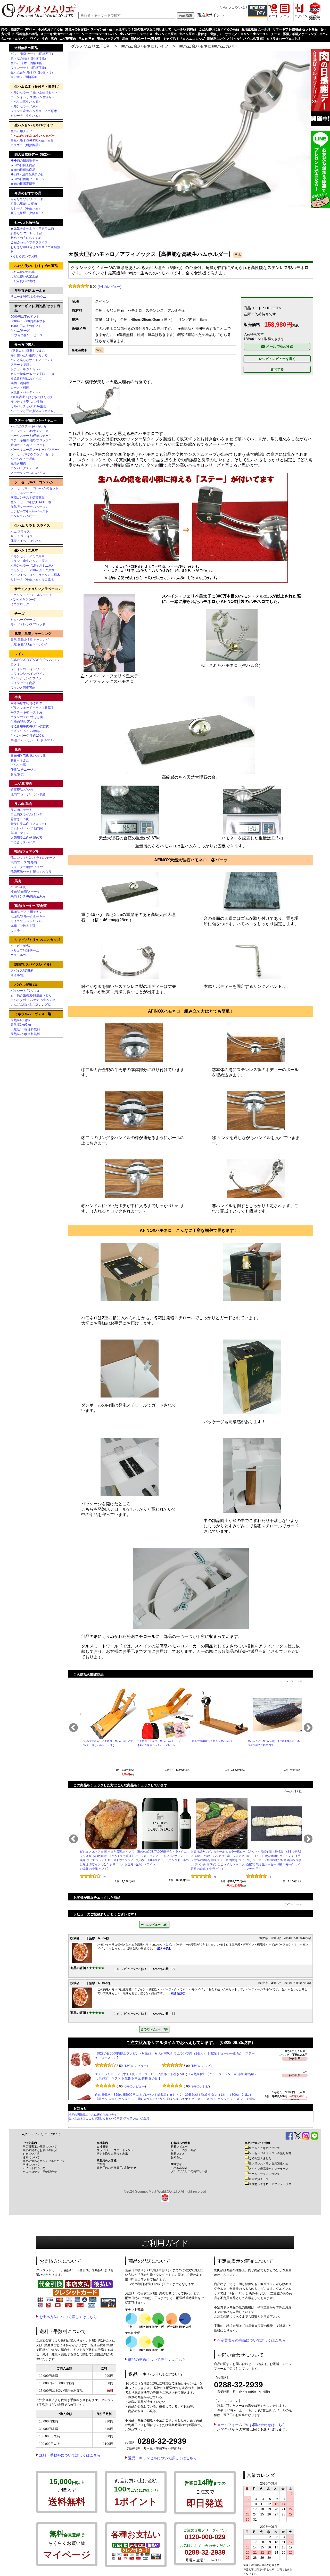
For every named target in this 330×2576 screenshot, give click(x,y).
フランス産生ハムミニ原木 (29, 561)
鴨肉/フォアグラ (108, 39)
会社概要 (102, 2146)
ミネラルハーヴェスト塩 (284, 39)
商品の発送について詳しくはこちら (157, 2360)
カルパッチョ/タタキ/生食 (28, 406)
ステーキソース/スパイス (28, 473)
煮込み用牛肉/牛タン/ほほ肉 (30, 726)
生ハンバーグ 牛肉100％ (28, 736)
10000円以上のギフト (26, 326)
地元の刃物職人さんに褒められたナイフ (94, 2115)
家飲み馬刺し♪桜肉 (24, 204)
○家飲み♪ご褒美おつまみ (28, 351)
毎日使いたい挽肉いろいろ (29, 355)
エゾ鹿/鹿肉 (68, 39)
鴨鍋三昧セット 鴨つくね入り (31, 872)
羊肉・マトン (20, 833)
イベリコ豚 (18, 765)
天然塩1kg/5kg (21, 1025)
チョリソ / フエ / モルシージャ (31, 595)
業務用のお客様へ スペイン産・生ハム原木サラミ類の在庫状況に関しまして (118, 29)
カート (273, 16)
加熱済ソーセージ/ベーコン (30, 507)
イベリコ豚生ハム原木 (26, 102)
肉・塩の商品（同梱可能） (29, 58)
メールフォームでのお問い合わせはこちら (251, 2425)
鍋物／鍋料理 (20, 383)
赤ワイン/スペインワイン (28, 669)
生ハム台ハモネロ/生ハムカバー (208, 46)
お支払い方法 (31, 2154)
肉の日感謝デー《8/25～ (18, 29)
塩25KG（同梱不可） (25, 77)
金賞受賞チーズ (259, 2179)
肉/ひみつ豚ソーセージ (26, 335)
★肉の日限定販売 (23, 184)
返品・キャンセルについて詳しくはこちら (162, 2458)
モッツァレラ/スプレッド (28, 624)
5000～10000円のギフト (28, 321)
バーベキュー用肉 (23, 459)
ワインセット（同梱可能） (29, 68)
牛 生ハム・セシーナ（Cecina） (33, 740)
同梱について (31, 2165)
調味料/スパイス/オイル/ (224, 39)
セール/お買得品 (185, 29)
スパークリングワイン (26, 678)
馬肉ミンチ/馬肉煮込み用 (28, 896)
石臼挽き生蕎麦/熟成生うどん (31, 995)
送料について (31, 2157)
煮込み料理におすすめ (26, 378)
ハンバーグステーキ (24, 468)
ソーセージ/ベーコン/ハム (100, 34)
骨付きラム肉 (20, 819)
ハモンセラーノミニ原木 (28, 556)
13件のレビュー (136, 2086)
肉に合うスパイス (23, 842)
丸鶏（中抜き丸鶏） (24, 926)
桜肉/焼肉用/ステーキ (25, 892)
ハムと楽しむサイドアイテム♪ (31, 360)
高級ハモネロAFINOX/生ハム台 (32, 140)
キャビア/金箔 (20, 946)
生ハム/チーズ (20, 331)
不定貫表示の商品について (40, 2146)
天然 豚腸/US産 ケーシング (29, 644)
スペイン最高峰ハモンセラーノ (269, 2169)
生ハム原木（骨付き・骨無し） (201, 34)
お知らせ (176, 2157)
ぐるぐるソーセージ (24, 493)
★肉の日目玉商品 (23, 165)
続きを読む (164, 1948)
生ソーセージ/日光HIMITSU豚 (31, 502)
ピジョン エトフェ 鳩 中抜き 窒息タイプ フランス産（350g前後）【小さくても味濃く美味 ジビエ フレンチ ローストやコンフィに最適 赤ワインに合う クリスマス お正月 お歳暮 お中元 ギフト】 (107, 1860)
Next (308, 1728)
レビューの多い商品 (183, 2150)
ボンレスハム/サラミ (25, 516)
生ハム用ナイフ (21, 131)
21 (105, 1877)
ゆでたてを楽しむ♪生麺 (27, 402)
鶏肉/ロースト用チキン (26, 912)
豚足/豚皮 (17, 774)
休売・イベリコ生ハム (26, 541)
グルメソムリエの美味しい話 (189, 2171)
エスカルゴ (18, 955)
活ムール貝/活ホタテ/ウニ (28, 297)
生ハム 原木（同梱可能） (28, 63)
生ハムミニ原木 (166, 34)
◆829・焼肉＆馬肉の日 (27, 174)
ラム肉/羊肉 (86, 39)
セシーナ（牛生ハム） (26, 116)
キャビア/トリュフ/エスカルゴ (184, 39)
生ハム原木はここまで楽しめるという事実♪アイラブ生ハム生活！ (110, 2118)
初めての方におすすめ (26, 238)
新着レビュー (179, 2146)
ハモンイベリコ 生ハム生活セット (34, 97)
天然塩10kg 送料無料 (25, 1029)
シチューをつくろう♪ (25, 369)
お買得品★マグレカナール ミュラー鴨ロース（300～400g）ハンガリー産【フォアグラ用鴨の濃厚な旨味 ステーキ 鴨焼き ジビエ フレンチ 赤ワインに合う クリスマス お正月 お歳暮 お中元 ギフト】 (218, 1860)
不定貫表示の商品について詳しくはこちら (251, 2340)
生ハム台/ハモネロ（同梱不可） (33, 72)
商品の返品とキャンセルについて (44, 2161)
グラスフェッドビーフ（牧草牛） (34, 708)
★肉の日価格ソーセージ (28, 179)
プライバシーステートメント (115, 2150)
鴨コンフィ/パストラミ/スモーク (33, 858)
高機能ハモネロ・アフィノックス (270, 2184)
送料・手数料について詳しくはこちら (70, 2455)
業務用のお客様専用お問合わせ (117, 2168)
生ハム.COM (179, 2168)
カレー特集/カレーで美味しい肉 (33, 374)
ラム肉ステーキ (21, 810)
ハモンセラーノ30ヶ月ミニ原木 (32, 570)
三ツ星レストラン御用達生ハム (269, 2163)
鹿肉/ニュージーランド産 (28, 794)
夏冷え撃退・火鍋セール (28, 213)
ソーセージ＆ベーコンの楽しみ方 (270, 2153)
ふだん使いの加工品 (24, 276)
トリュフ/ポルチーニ (25, 950)
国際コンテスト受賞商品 (28, 498)
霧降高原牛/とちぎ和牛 (26, 703)
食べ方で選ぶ (24, 345)
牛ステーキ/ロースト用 (26, 712)
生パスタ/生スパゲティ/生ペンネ (33, 1000)
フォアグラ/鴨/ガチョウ (27, 867)
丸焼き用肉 (18, 464)
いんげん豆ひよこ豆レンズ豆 (31, 1005)
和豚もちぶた (20, 760)
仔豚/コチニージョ (23, 770)
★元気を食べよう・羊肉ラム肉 (32, 229)
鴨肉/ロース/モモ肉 (24, 862)
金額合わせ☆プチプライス (29, 242)
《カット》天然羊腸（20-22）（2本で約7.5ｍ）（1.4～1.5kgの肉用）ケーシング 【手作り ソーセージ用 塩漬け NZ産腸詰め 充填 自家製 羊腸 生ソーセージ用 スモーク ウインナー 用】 (274, 1860)
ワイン (35, 39)
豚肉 (54, 39)
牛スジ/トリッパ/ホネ (25, 731)
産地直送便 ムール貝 (256, 29)
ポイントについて (34, 2168)
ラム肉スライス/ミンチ (26, 814)
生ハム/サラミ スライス (136, 34)
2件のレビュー (109, 287)
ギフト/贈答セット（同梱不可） (33, 54)
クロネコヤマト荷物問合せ (40, 2172)
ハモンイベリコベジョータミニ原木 (35, 575)
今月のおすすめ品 (50, 29)
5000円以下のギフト (25, 317)
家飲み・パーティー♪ (25, 392)
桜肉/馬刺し (19, 887)
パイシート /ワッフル (25, 991)
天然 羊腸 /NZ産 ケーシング (30, 640)
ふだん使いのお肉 (23, 272)
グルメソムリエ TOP (90, 46)
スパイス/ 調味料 (22, 971)
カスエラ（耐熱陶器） (26, 145)
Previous (73, 1728)
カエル (15, 930)
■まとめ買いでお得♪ (25, 256)
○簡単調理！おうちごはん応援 (32, 397)
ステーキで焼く (21, 365)
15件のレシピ (201, 2086)
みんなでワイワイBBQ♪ (27, 199)
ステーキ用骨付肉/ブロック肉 (31, 440)
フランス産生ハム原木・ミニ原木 (34, 111)
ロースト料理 (20, 388)
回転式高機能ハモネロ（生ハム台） (213, 1741)
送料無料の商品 (27, 34)
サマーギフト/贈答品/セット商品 (295, 29)
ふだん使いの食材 (23, 281)
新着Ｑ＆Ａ (178, 2154)
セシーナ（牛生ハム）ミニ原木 (32, 579)
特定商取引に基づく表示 (112, 2154)
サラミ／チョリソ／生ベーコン (247, 34)
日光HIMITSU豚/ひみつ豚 (28, 756)
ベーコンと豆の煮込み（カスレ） (34, 411)
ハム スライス (20, 532)
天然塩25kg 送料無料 (25, 1034)
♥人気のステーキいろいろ (28, 426)
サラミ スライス (22, 536)
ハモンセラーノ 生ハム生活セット (34, 92)
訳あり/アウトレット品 (26, 233)
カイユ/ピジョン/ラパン (27, 921)
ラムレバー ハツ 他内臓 (27, 828)
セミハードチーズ (23, 620)
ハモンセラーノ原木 (24, 106)
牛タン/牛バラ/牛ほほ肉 (27, 717)
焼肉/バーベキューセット (28, 445)
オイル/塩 (17, 975)
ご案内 (101, 2164)
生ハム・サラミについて (264, 2174)
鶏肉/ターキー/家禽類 (146, 39)
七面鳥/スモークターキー (28, 916)
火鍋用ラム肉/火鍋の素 (26, 838)
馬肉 (125, 39)
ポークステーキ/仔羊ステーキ (31, 436)
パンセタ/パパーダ (23, 600)
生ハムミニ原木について (264, 2148)
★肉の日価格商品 (23, 170)
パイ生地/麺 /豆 (254, 39)
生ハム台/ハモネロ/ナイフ (145, 46)
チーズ (276, 34)
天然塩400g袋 (20, 1020)
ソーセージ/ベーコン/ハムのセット (35, 488)
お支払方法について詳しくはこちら (68, 2317)
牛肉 (45, 39)
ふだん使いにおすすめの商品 (219, 29)
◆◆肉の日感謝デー (24, 161)
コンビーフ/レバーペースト (30, 511)
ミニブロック (20, 604)
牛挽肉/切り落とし (23, 722)
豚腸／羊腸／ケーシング (300, 34)
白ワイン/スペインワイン (28, 674)
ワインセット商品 (23, 683)
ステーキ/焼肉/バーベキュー (60, 34)
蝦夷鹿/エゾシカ (22, 790)
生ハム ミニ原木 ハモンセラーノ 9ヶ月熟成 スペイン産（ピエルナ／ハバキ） (149, 2053)
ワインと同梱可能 (23, 688)
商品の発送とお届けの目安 (40, 2150)
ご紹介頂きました (260, 2158)
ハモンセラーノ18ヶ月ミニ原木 (32, 566)
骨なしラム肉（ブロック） (29, 824)
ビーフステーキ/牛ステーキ (30, 431)
